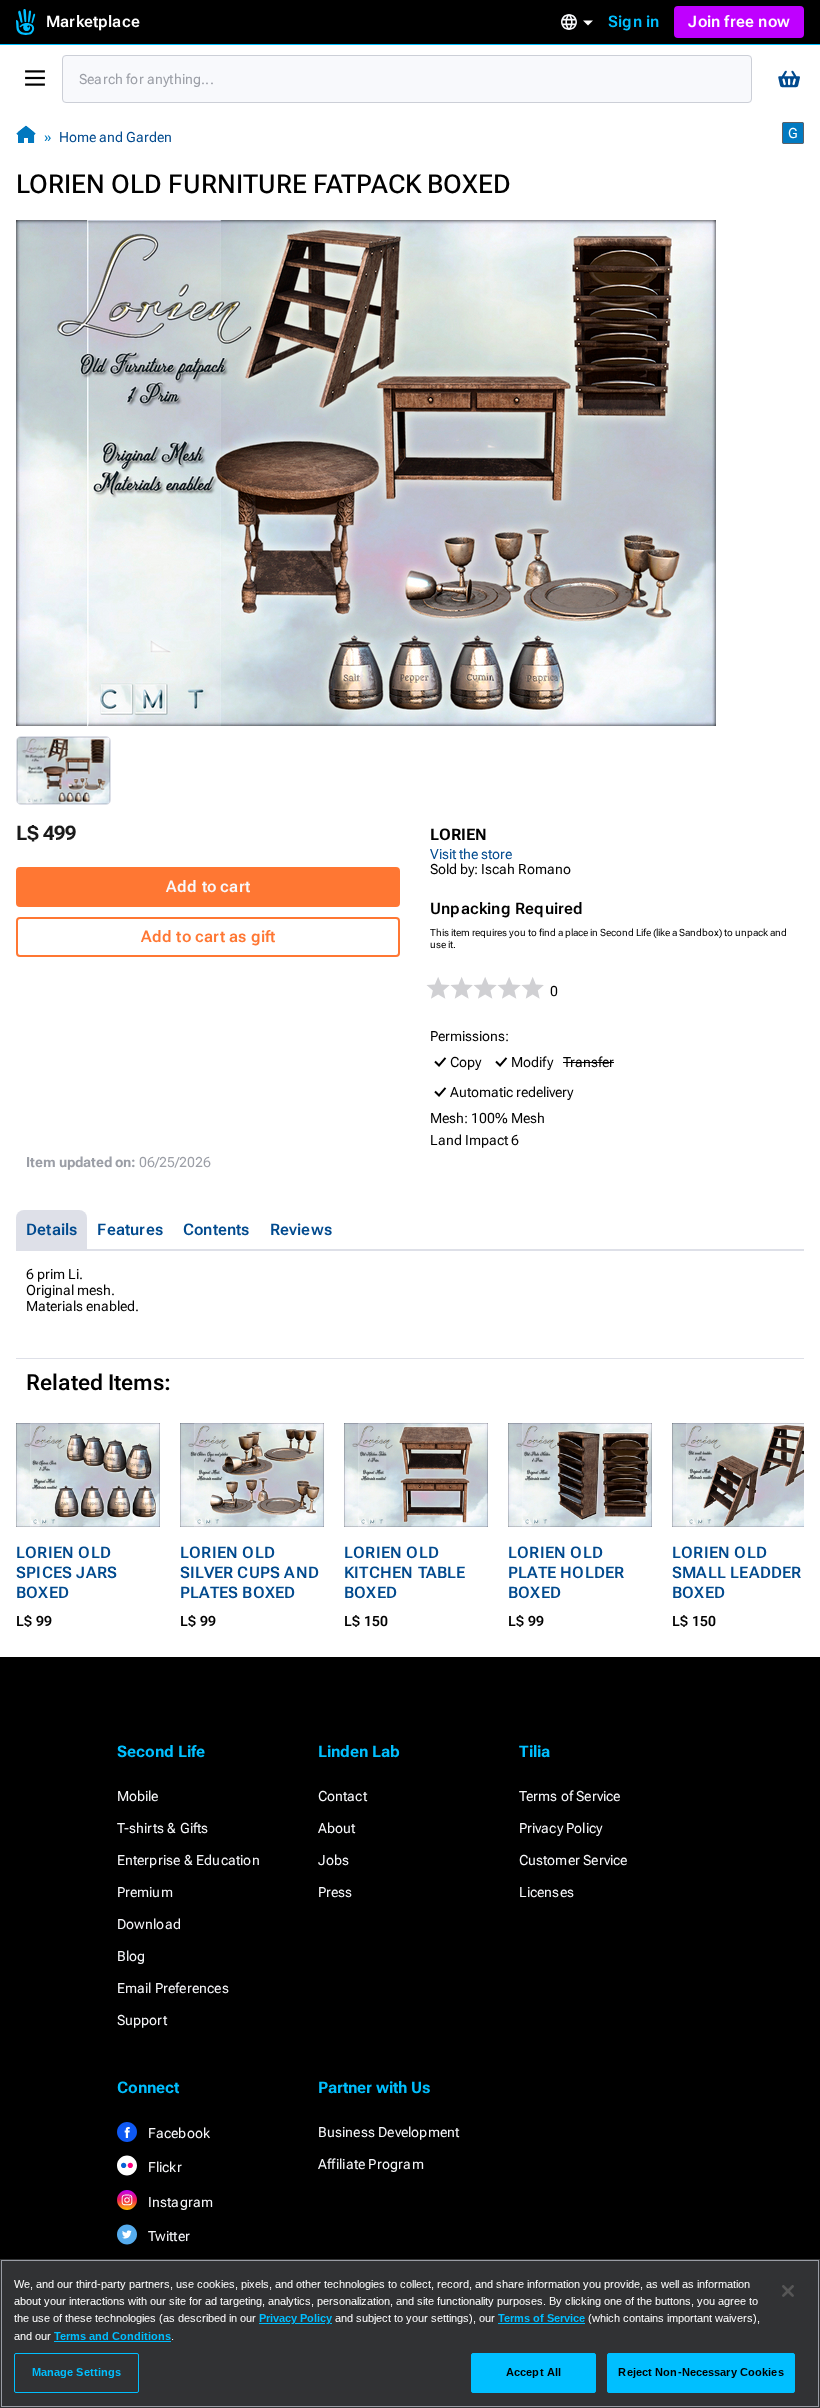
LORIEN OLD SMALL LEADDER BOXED (737, 1572)
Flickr (163, 2167)
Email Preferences (173, 1988)
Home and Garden (115, 137)
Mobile (138, 1796)
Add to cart (208, 886)
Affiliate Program (371, 2164)
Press (335, 1892)
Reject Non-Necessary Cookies (700, 2372)
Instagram (179, 2202)
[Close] (788, 2291)
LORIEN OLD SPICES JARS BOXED (66, 1572)
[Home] (26, 136)
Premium (145, 1892)
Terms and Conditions (112, 2336)
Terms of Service (570, 1796)
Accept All (533, 2372)
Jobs (334, 1860)
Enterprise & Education (188, 1860)
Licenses (547, 1892)
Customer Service (573, 1860)
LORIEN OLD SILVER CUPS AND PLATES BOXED (249, 1572)
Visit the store (471, 854)
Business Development (389, 2132)
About (337, 1828)
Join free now (739, 21)
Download (149, 1924)
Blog (131, 1956)
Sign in (633, 21)
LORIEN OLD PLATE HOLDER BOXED (566, 1572)
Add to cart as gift (208, 936)
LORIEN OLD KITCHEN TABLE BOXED (405, 1572)
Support (142, 2020)
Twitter (168, 2236)
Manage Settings (77, 2372)
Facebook (178, 2133)
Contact (342, 1796)
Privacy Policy (561, 1828)
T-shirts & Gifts (163, 1828)
